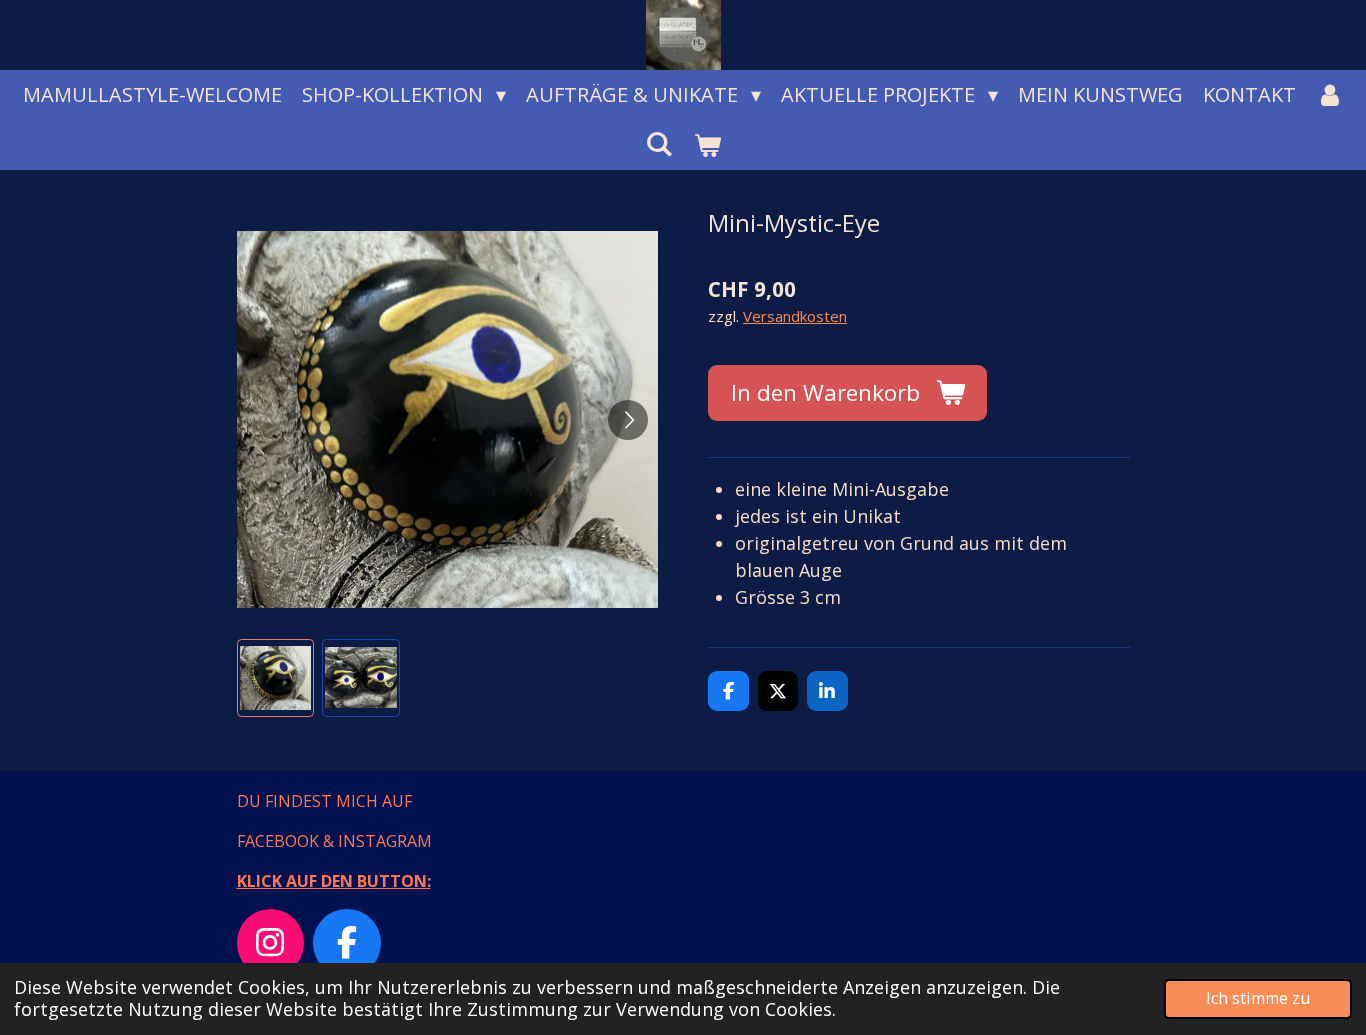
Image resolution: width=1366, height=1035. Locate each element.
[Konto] (1330, 95)
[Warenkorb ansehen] (707, 145)
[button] (276, 678)
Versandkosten (795, 316)
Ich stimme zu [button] (1258, 998)
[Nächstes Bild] (628, 420)
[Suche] (659, 143)
